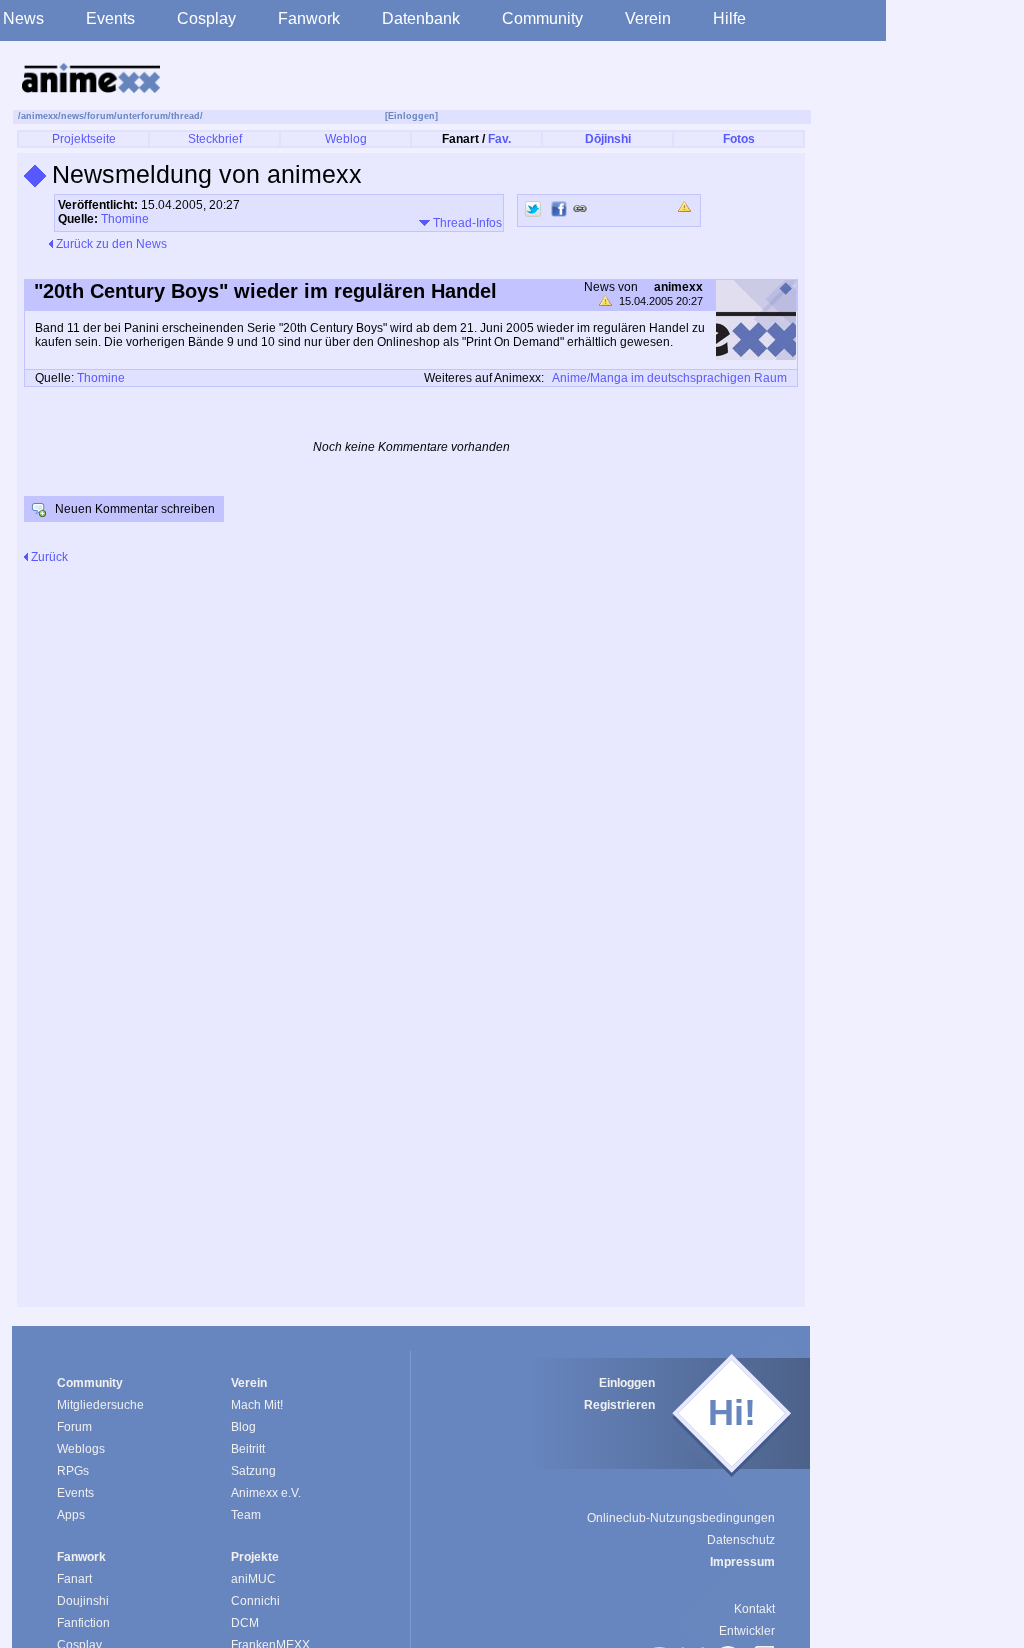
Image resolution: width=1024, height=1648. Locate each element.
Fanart (74, 1579)
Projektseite (84, 139)
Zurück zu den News (110, 244)
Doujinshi (83, 1601)
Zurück (48, 557)
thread (185, 116)
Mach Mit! (257, 1405)
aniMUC (253, 1579)
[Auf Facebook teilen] (559, 209)
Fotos (739, 139)
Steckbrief (215, 139)
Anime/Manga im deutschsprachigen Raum (669, 378)
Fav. (499, 139)
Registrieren (619, 1405)
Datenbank (421, 18)
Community (542, 18)
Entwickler (747, 1631)
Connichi (255, 1601)
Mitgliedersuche (100, 1405)
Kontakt (754, 1609)
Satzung (253, 1471)
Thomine (125, 219)
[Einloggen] (411, 116)
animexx (39, 116)
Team (246, 1515)
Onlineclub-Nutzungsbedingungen (681, 1518)
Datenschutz (741, 1540)
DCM (245, 1623)
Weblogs (81, 1449)
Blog (243, 1427)
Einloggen (627, 1383)
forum (100, 116)
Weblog (346, 139)
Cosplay (206, 18)
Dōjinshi (608, 139)
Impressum (742, 1562)
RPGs (73, 1471)
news (72, 116)
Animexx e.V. (266, 1493)
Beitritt (248, 1449)
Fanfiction (83, 1623)
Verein (648, 18)
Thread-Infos (466, 223)
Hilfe (729, 18)
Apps (71, 1515)
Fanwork (309, 18)
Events (110, 18)
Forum (74, 1427)
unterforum (142, 116)
